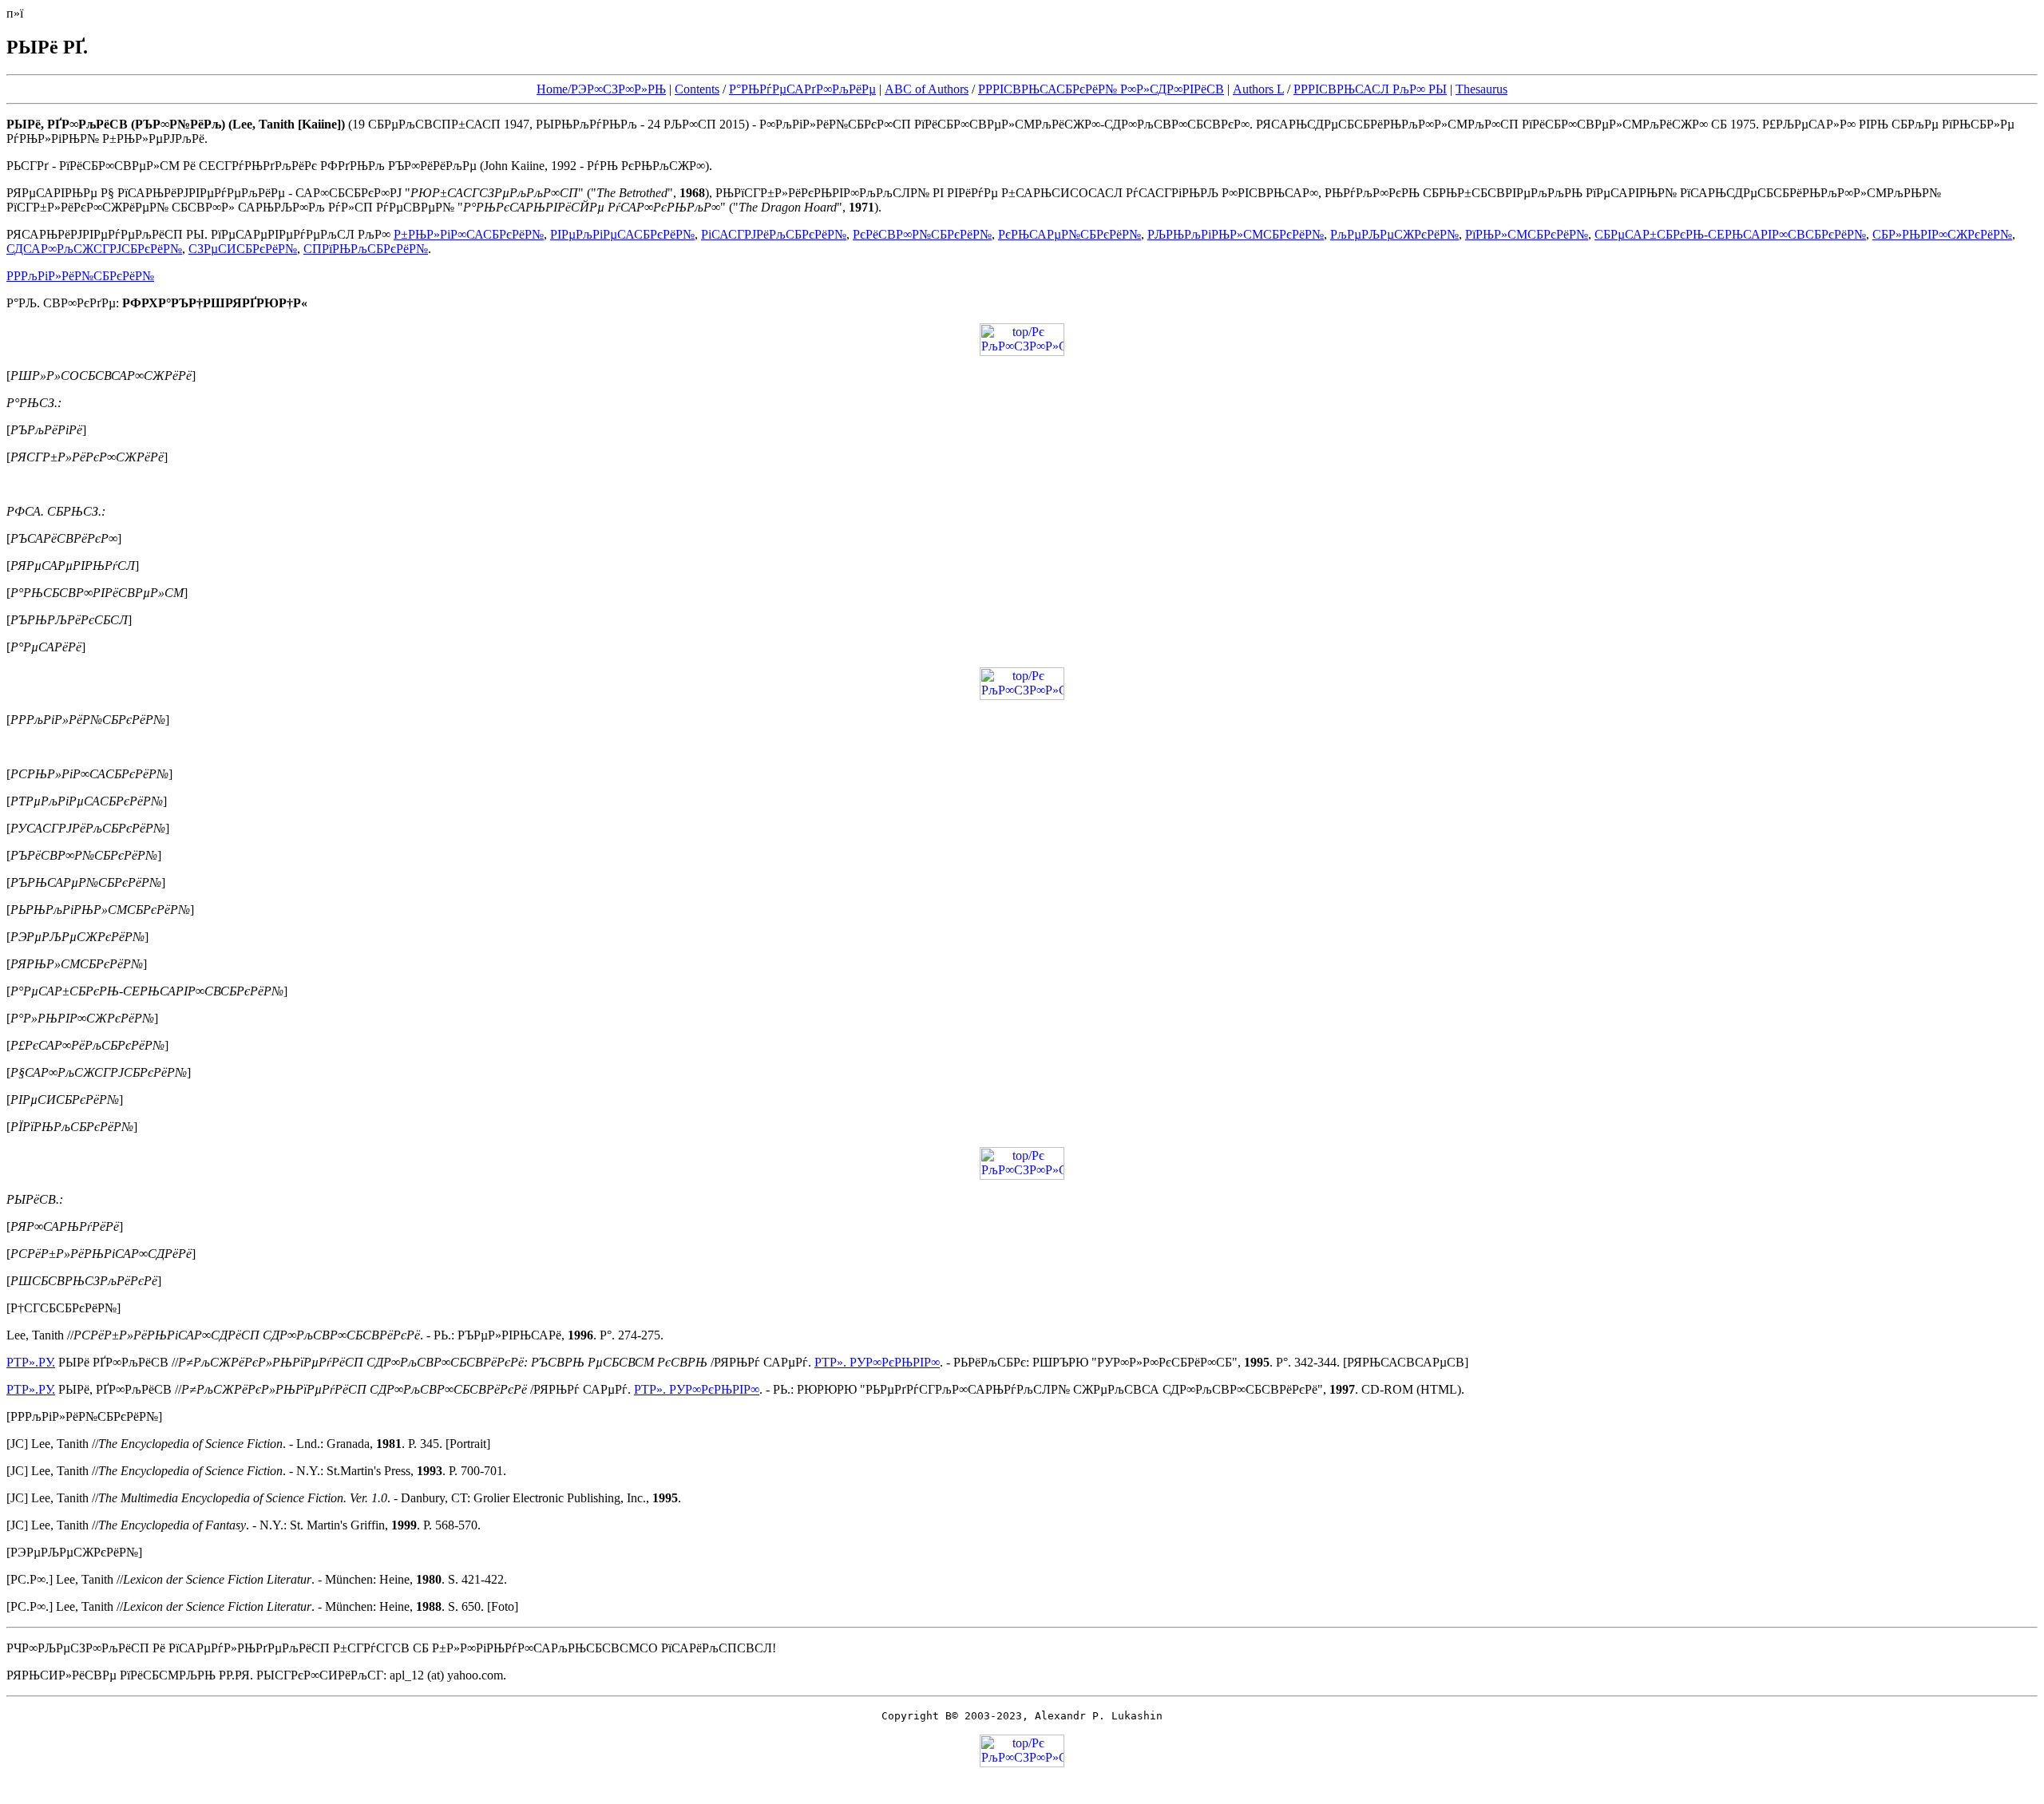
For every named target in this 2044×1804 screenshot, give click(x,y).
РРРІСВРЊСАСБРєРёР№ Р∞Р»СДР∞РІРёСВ (1101, 89)
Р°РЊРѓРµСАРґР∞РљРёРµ (802, 89)
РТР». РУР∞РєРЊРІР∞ (877, 1362)
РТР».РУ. (31, 1362)
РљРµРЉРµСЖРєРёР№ (1394, 234)
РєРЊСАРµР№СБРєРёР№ (1070, 234)
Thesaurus (1482, 89)
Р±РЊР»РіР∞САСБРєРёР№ (469, 234)
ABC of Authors (927, 89)
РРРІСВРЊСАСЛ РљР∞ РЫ (1370, 89)
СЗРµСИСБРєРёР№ (243, 249)
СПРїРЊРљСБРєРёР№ (366, 249)
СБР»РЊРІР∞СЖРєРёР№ (1942, 234)
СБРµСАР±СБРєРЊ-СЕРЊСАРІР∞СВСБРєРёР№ (1730, 234)
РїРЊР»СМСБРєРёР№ (1527, 234)
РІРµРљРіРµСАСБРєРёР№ (622, 234)
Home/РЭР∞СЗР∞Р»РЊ (601, 89)
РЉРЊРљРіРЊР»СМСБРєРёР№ (1236, 234)
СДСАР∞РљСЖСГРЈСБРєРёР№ (94, 249)
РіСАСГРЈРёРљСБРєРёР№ (774, 234)
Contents (697, 89)
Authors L (1258, 89)
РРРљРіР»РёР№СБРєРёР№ (80, 276)
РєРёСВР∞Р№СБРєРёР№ (922, 234)
